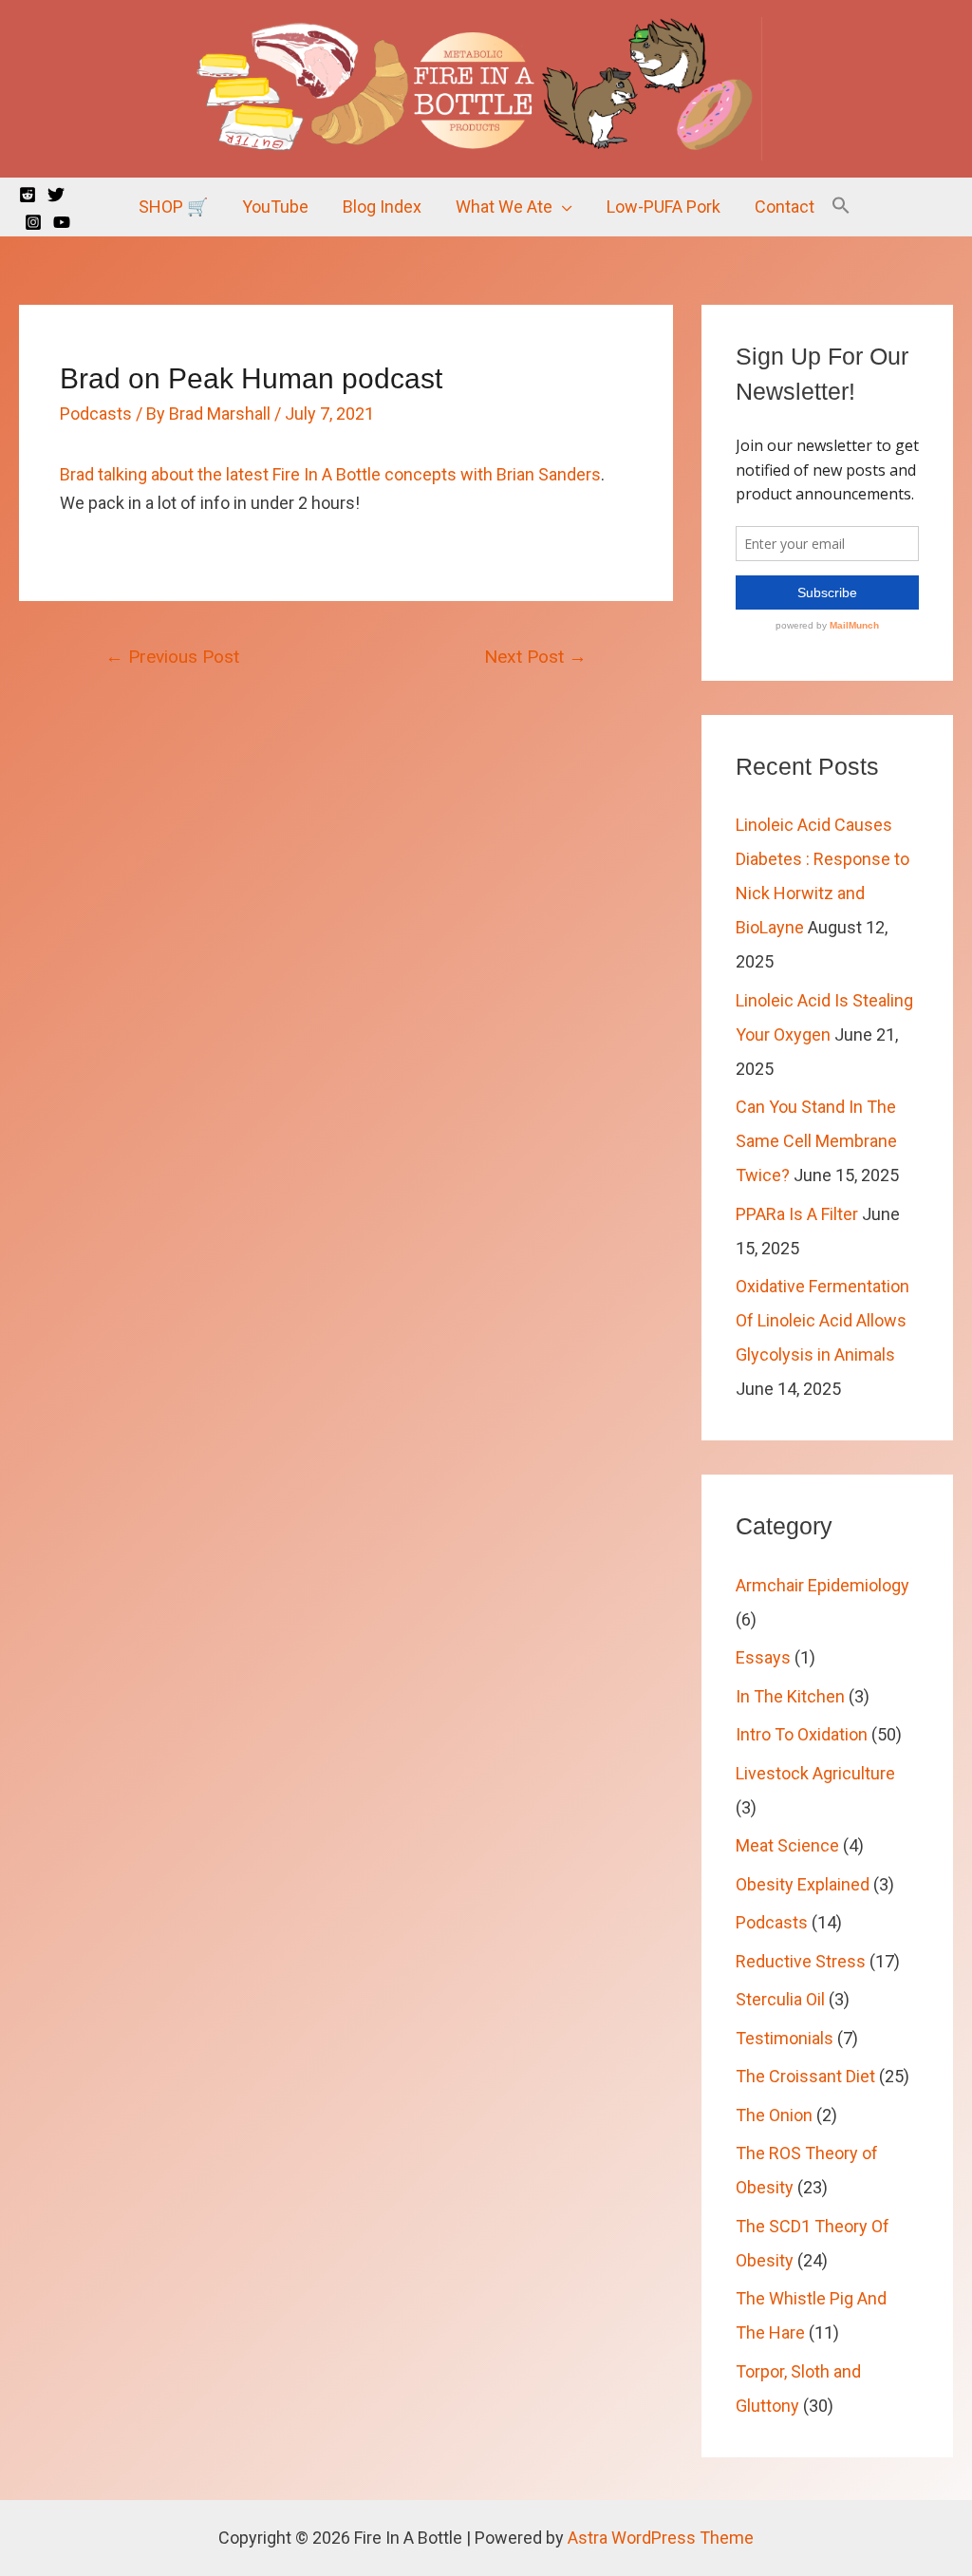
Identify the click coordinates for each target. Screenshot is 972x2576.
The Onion (774, 2115)
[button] (841, 207)
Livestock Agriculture (815, 1773)
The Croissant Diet (805, 2076)
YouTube (275, 207)
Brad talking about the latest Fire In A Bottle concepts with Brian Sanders (330, 474)
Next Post (535, 657)
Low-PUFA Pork (664, 207)
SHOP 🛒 (173, 207)
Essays (763, 1657)
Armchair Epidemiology (822, 1585)
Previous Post (172, 657)
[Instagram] (33, 222)
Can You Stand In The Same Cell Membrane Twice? (816, 1141)
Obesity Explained (803, 1884)
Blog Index (382, 207)
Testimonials (785, 2038)
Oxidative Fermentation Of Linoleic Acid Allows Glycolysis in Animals (822, 1320)
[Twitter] (56, 195)
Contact (785, 207)
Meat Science (787, 1845)
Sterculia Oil (780, 1999)
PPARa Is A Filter (797, 1214)
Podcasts (96, 414)
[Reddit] (28, 195)
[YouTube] (62, 222)
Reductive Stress (801, 1961)
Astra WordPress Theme (661, 2538)
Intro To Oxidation (802, 1734)
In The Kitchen (790, 1696)
